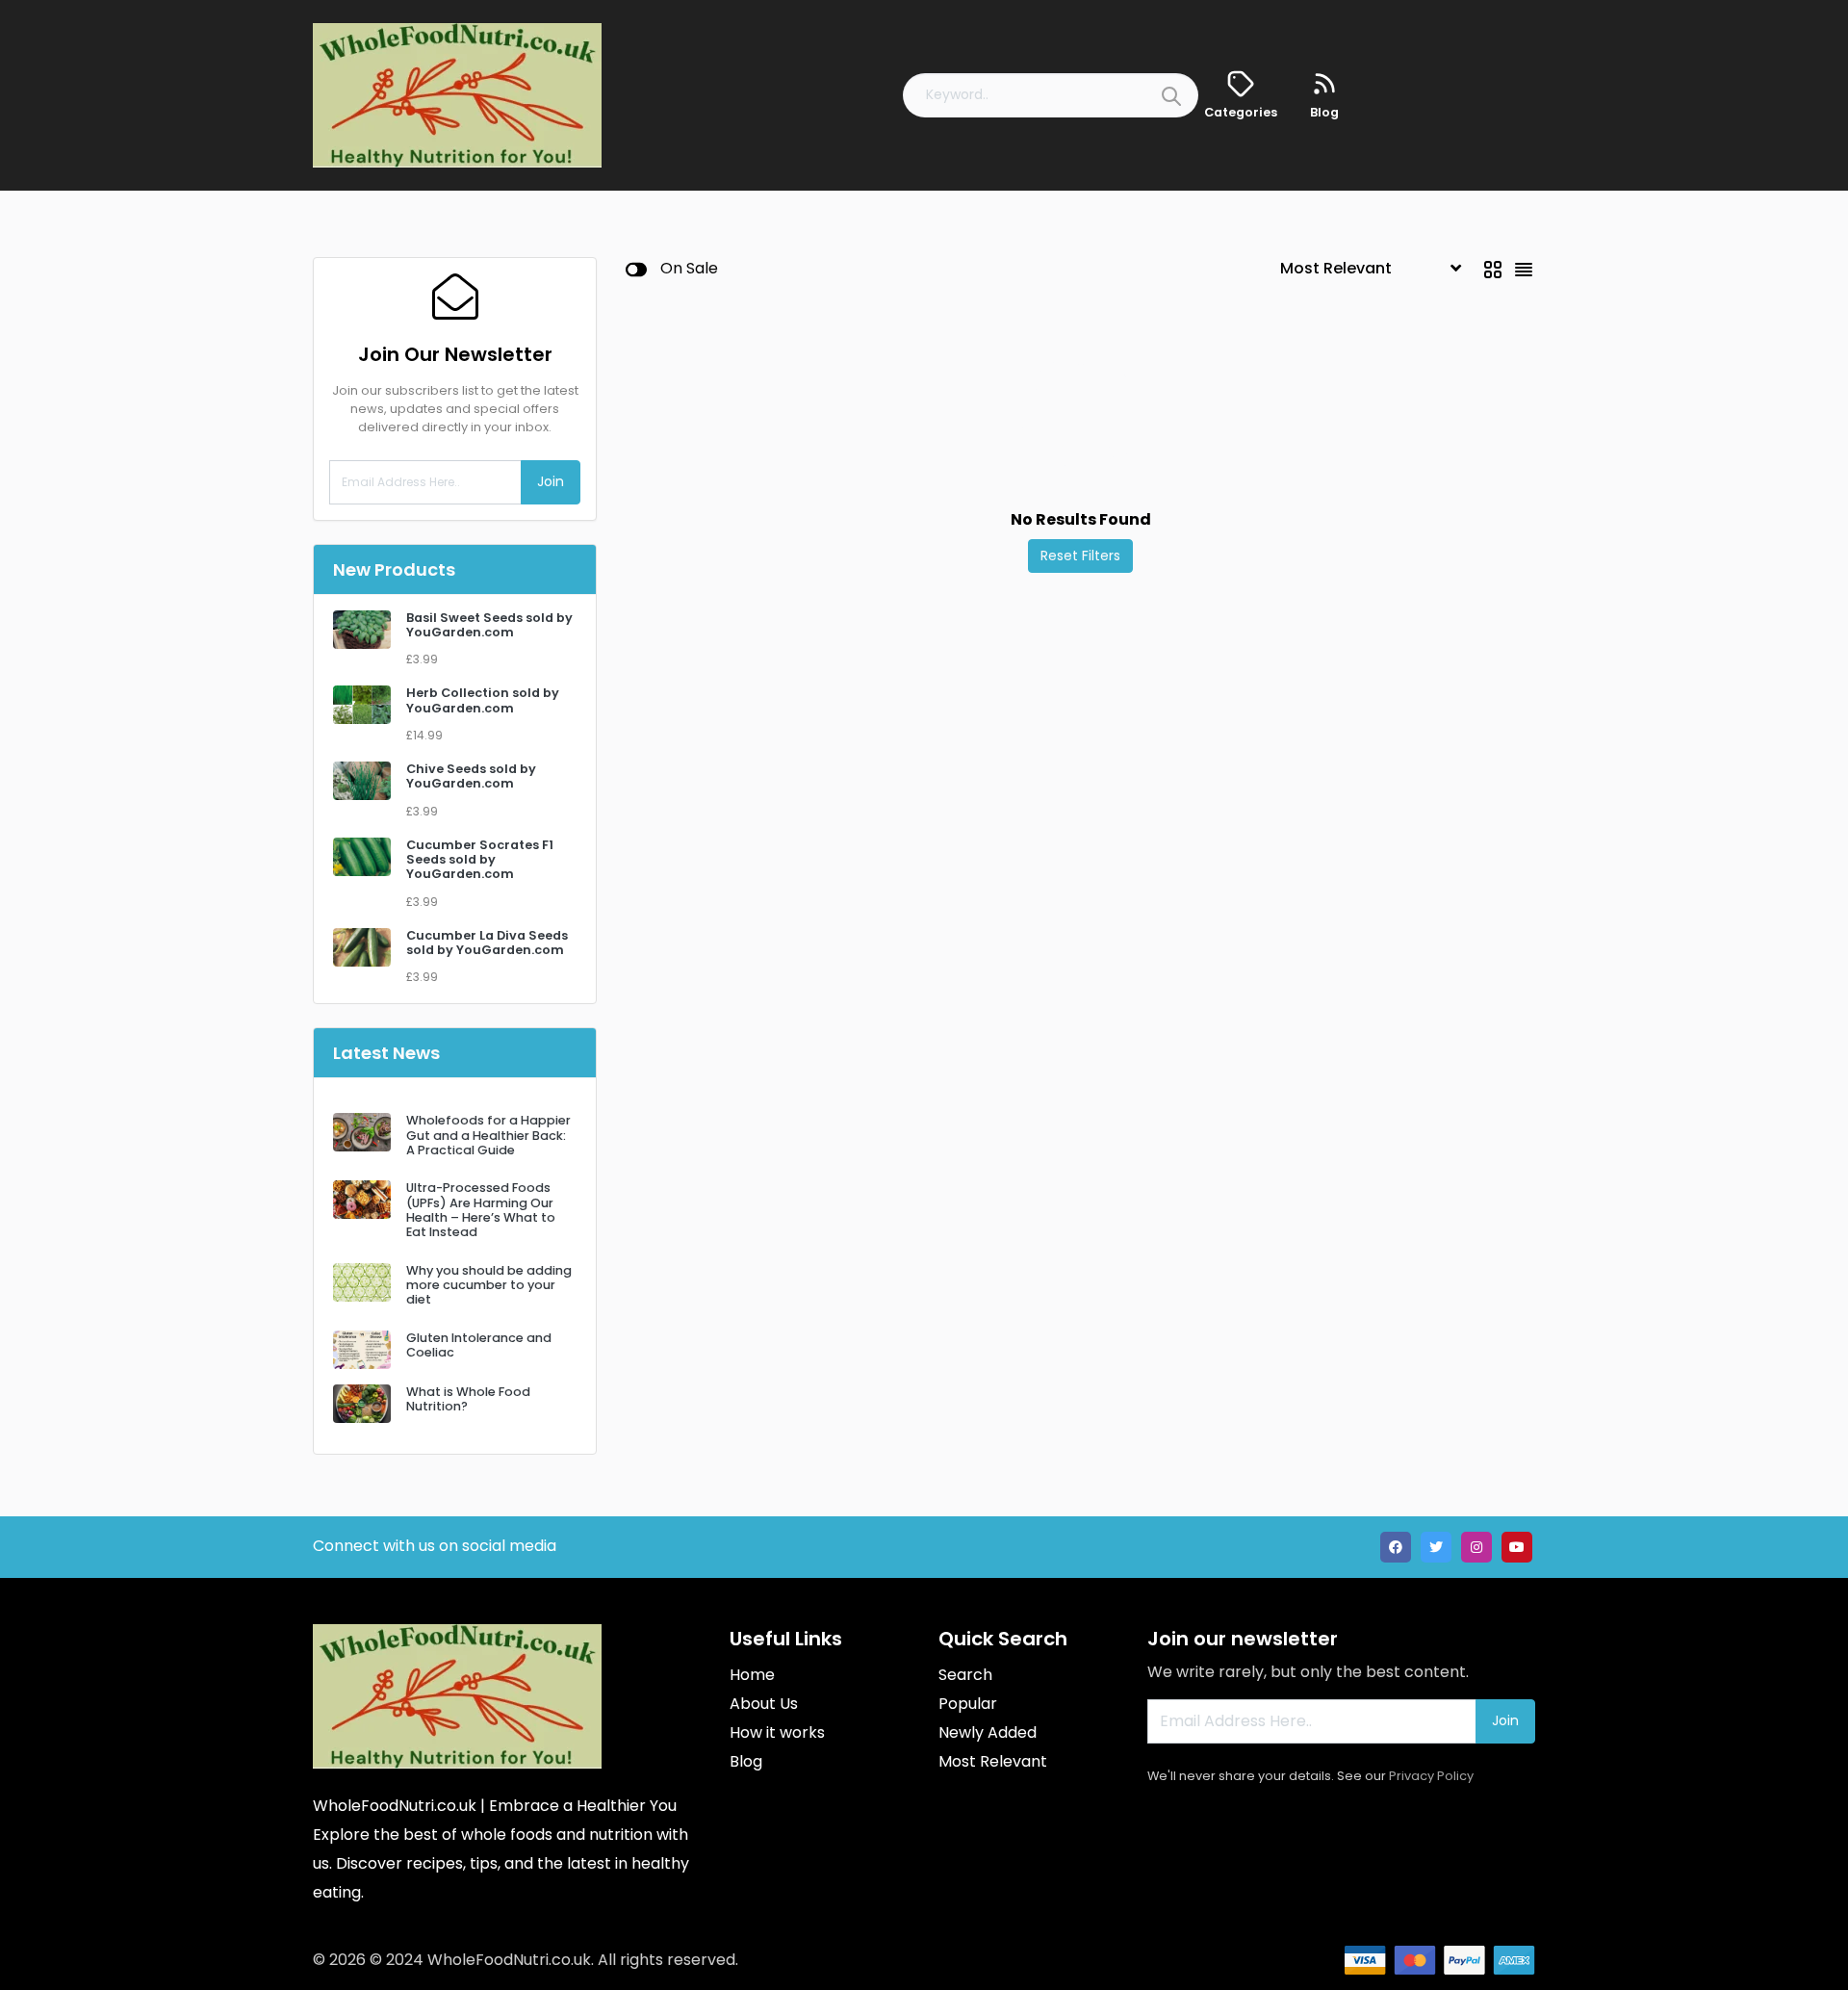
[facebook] (1396, 1547)
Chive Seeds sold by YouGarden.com (471, 776)
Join (551, 481)
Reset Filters (1080, 556)
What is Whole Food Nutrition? (468, 1399)
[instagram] (1476, 1547)
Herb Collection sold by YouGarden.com (483, 700)
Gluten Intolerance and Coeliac (479, 1345)
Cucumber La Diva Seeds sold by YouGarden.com (487, 943)
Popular (968, 1704)
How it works (777, 1732)
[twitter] (1436, 1547)
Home (752, 1675)
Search (965, 1675)
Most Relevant (993, 1761)
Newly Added (988, 1732)
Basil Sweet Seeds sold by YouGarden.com (489, 625)
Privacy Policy (1431, 1776)
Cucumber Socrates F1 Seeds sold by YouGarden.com (480, 860)
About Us (764, 1704)
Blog (746, 1761)
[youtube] (1517, 1547)
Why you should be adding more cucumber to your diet (489, 1285)
